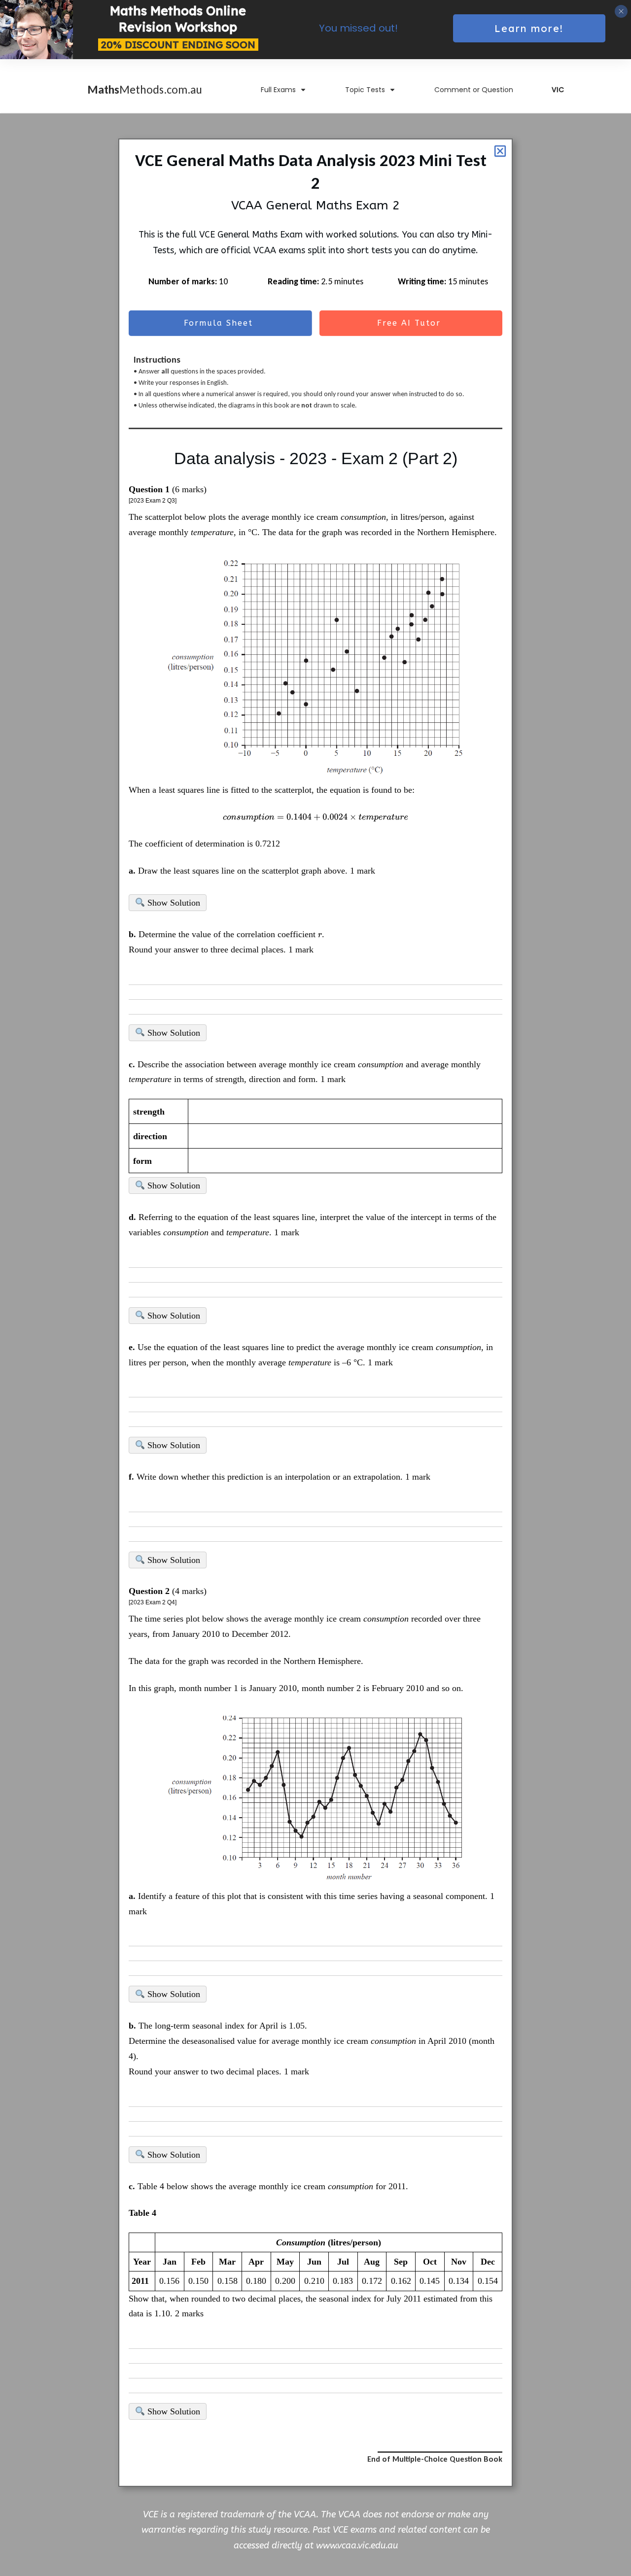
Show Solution (173, 903)
